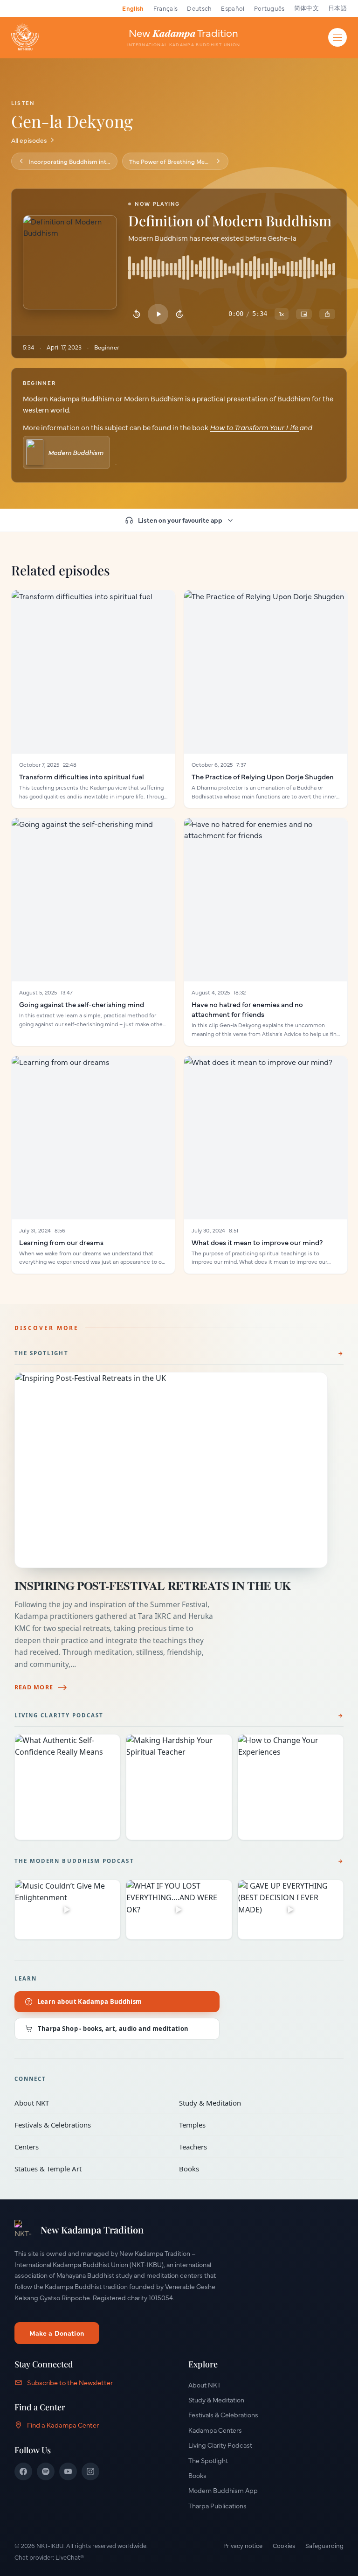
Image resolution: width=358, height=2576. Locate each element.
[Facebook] (23, 2471)
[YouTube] (68, 2471)
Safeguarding (324, 2545)
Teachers (255, 2147)
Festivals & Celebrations (90, 2125)
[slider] (232, 271)
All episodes (29, 140)
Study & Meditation (255, 2103)
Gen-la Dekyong (72, 121)
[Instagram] (90, 2471)
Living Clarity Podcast (59, 1715)
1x (282, 314)
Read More (34, 1687)
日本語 (337, 8)
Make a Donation (57, 2333)
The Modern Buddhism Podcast (74, 1861)
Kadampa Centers (215, 2430)
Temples (255, 2125)
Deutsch (199, 8)
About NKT (90, 2103)
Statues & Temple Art (90, 2169)
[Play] (158, 314)
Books (255, 2169)
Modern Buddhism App (223, 2490)
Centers (90, 2147)
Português (269, 8)
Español (233, 8)
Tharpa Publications (217, 2506)
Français (166, 8)
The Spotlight (41, 1353)
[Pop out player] (304, 314)
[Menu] (337, 37)
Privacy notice (243, 2545)
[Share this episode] (327, 314)
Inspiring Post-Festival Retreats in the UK (153, 1585)
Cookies (284, 2545)
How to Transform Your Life (255, 427)
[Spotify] (46, 2471)
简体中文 (306, 8)
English (133, 8)
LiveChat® (70, 2557)
